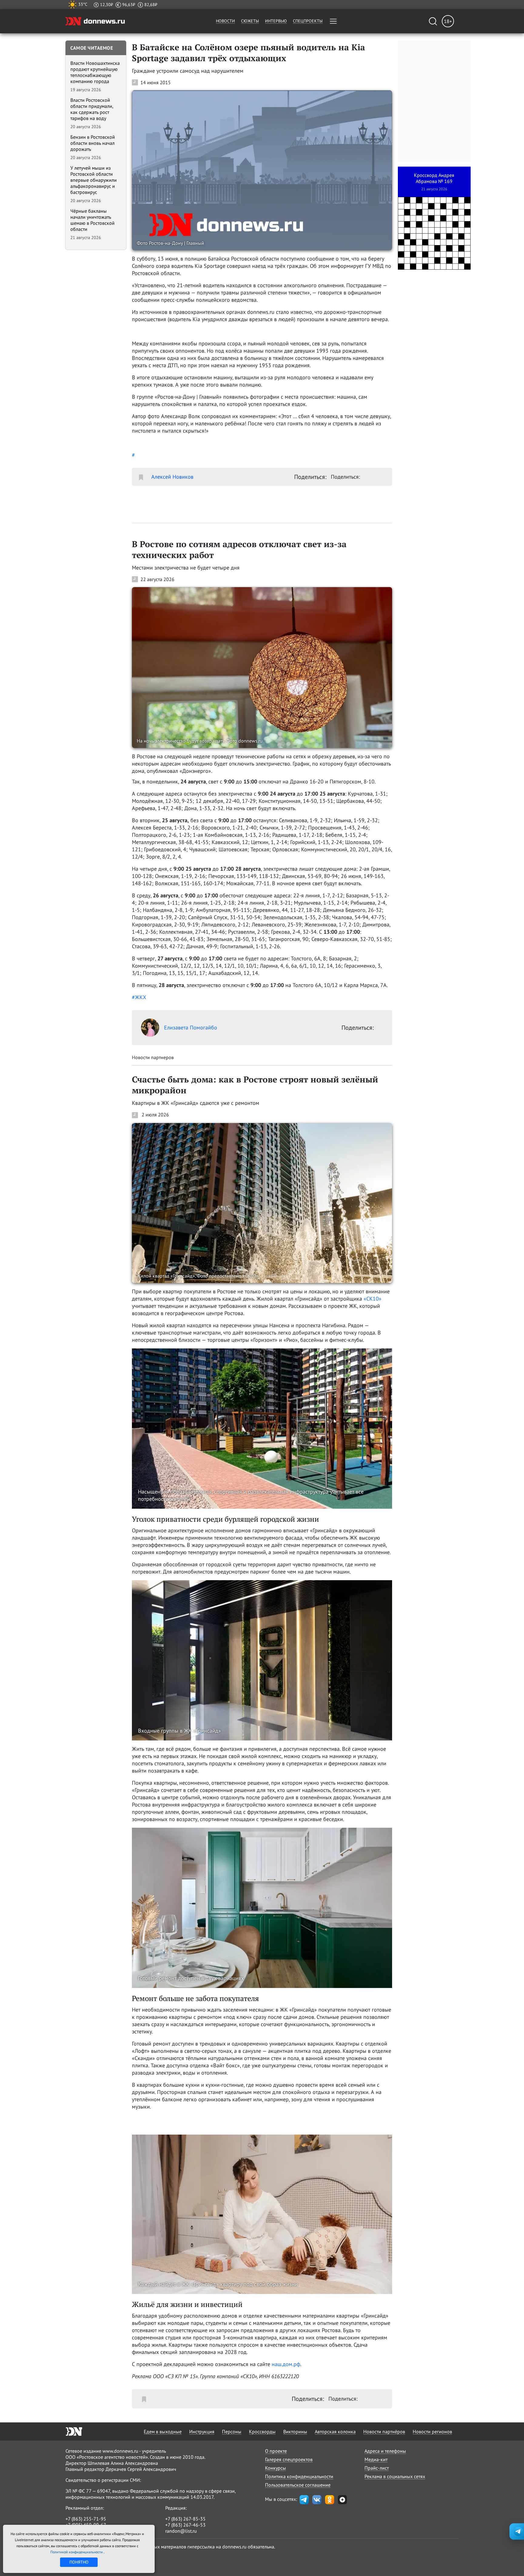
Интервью (276, 21)
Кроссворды (262, 2431)
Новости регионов (432, 2431)
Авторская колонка (335, 2431)
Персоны (232, 2431)
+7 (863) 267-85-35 (185, 2519)
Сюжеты (250, 21)
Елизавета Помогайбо (191, 1027)
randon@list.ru (181, 2531)
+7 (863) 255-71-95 (86, 2519)
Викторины (295, 2431)
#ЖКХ (139, 997)
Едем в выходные (163, 2431)
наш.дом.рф (286, 2364)
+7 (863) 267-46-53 (185, 2525)
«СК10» (373, 1299)
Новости (225, 21)
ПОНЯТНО (79, 2562)
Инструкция (202, 2431)
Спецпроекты (308, 21)
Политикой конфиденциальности (77, 2552)
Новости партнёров (384, 2431)
